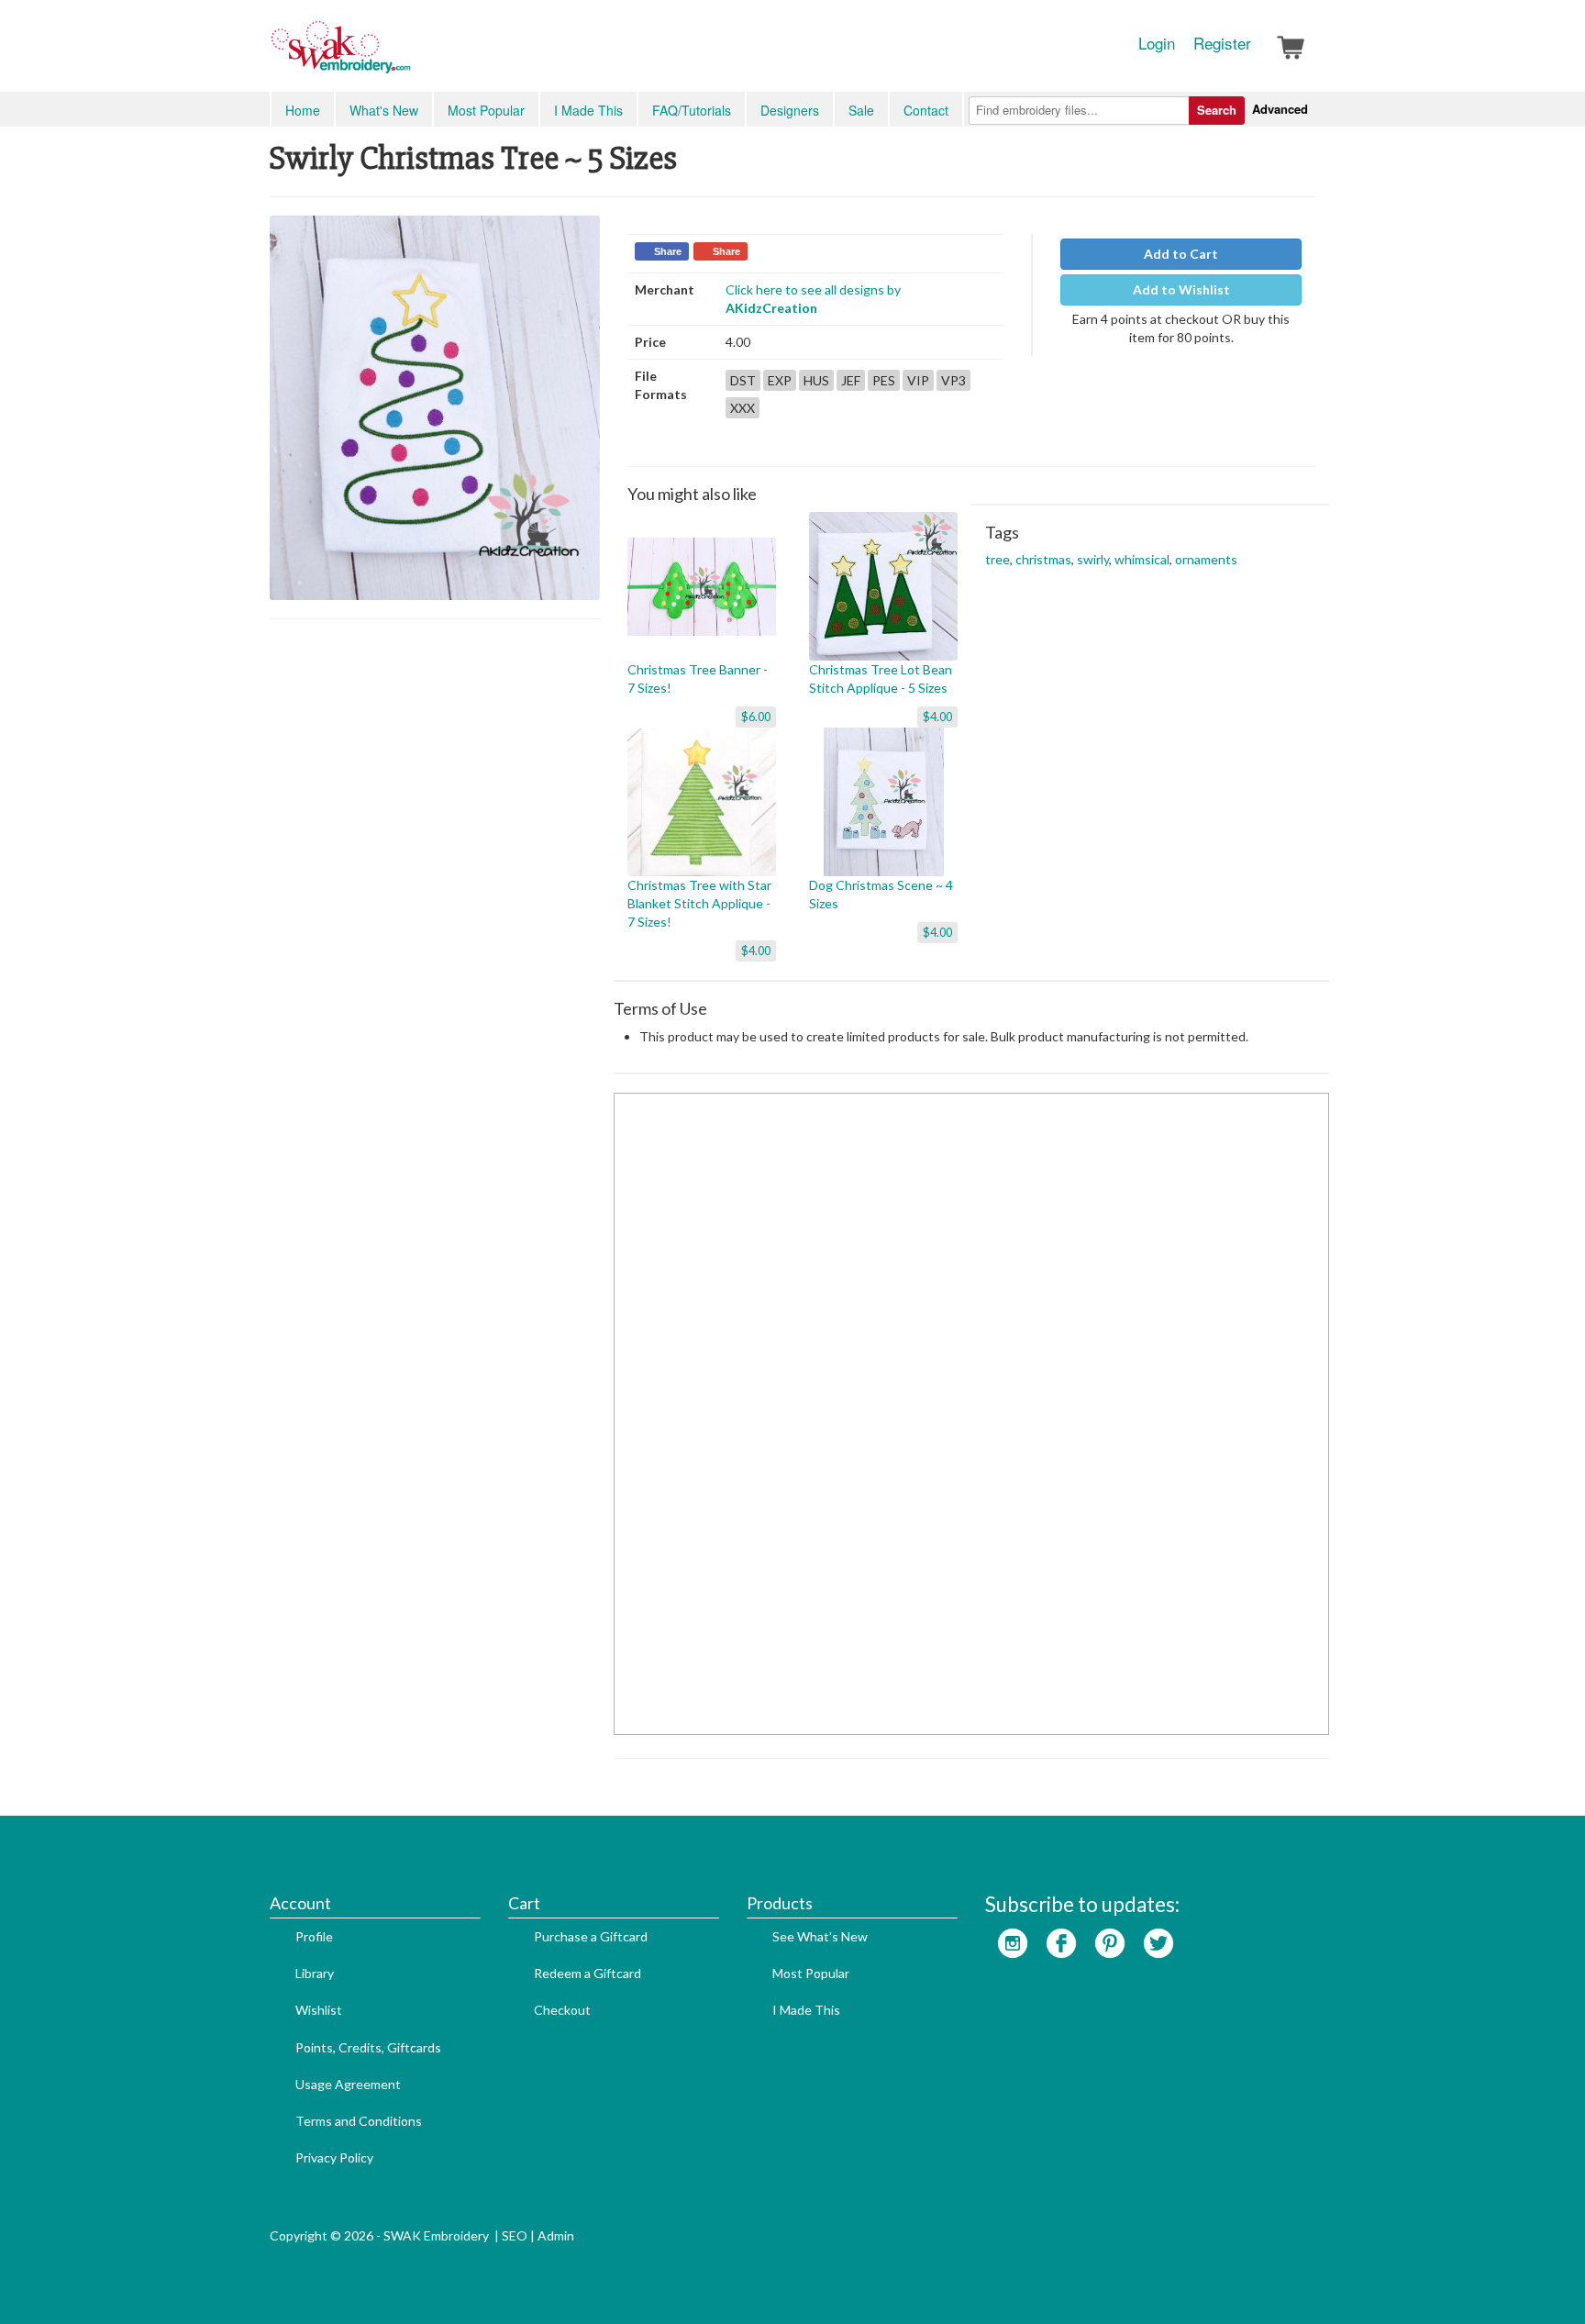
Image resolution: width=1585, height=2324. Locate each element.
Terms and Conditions (359, 2121)
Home (303, 110)
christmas (1043, 559)
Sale (861, 110)
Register (1222, 43)
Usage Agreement (348, 2084)
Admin (556, 2235)
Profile (314, 1936)
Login (1157, 43)
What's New (384, 110)
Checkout (562, 2010)
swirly (1093, 559)
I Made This (588, 110)
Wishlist (319, 2010)
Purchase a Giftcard (591, 1936)
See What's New (820, 1936)
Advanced (1280, 109)
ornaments (1206, 559)
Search (1217, 110)
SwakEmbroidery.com (407, 55)
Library (315, 1973)
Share (668, 251)
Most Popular (486, 110)
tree (998, 559)
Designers (790, 110)
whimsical (1142, 559)
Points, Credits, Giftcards (368, 2047)
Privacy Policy (334, 2157)
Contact (926, 110)
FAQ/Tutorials (692, 110)
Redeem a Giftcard (587, 1973)
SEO (515, 2235)
